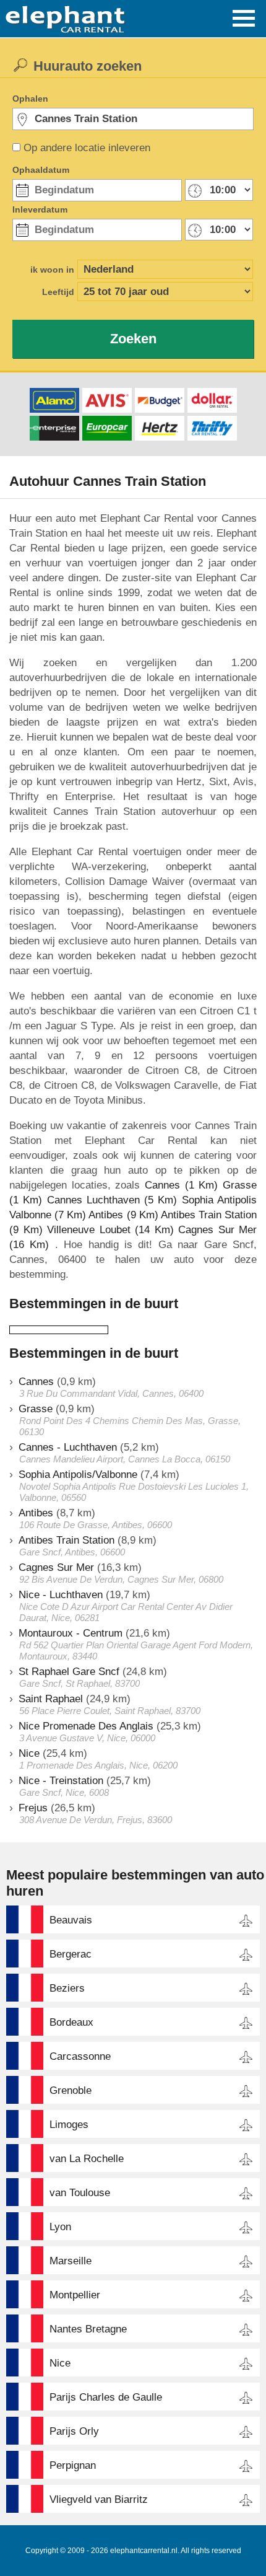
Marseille (71, 2261)
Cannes (36, 1382)
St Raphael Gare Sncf (69, 1672)
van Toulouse (80, 2193)
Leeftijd (58, 292)
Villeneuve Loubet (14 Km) (110, 1230)
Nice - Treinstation (61, 1781)
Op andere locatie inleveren (87, 148)
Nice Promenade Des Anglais (86, 1726)
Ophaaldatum (41, 170)
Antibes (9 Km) (123, 1215)
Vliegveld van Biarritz (99, 2499)
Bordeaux (71, 2022)
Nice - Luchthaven (61, 1595)
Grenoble (71, 2090)
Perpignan (73, 2465)
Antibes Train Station (66, 1540)
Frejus (33, 1808)
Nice (29, 1753)
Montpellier (75, 2295)
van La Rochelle (87, 2159)
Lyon (60, 2227)
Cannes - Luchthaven (68, 1447)
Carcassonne (80, 2056)
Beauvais (71, 1920)
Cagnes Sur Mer (56, 1567)
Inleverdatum (40, 209)
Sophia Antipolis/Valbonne (78, 1475)
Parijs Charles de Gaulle (106, 2397)
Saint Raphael (51, 1699)
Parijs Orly (74, 2431)
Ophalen (30, 99)
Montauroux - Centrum (71, 1633)
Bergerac (71, 1954)
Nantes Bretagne (88, 2329)
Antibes (36, 1513)
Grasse (36, 1409)
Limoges (69, 2125)
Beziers (67, 1988)
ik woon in (52, 270)
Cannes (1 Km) (181, 1185)
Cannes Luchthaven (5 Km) (112, 1200)
